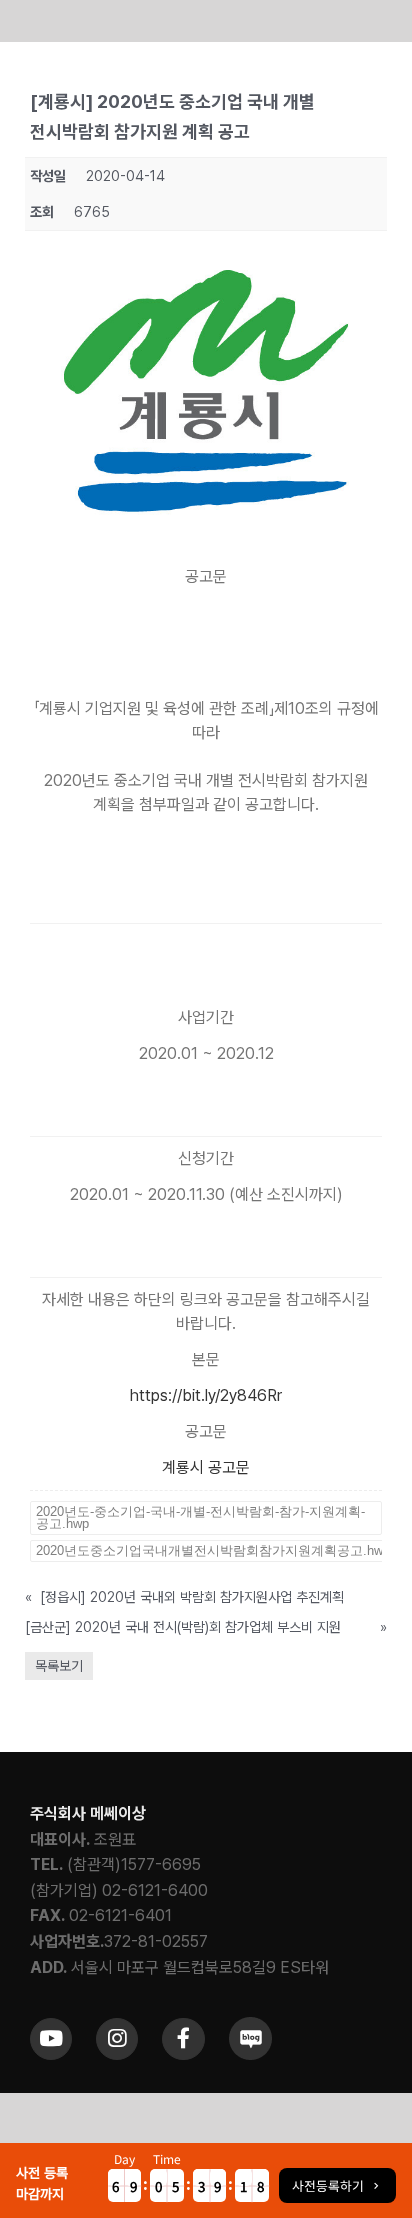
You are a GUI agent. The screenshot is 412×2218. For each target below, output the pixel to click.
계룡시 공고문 (206, 1467)
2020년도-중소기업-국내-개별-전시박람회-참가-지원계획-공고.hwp (200, 1517)
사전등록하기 (328, 2185)
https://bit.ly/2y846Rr (206, 1395)
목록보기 (59, 1666)
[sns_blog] (250, 2024)
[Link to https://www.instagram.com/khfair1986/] (117, 2039)
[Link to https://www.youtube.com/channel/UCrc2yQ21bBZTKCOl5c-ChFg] (51, 2039)
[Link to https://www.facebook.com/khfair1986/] (183, 2039)
